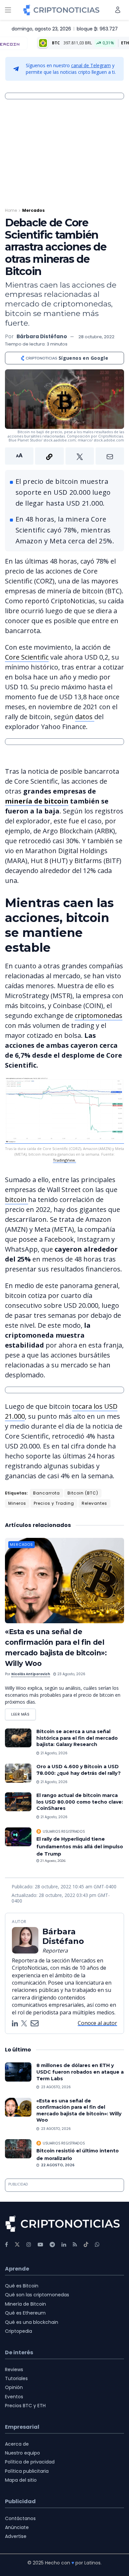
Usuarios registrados (64, 1831)
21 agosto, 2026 (53, 1753)
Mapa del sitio (21, 2480)
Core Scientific (27, 657)
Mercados (33, 210)
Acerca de (17, 2444)
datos (85, 717)
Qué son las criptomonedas (37, 2295)
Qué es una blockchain (32, 2322)
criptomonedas (99, 1015)
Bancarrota (46, 1493)
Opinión (14, 2387)
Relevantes (94, 1503)
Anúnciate (17, 2527)
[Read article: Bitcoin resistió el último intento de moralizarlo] (18, 2149)
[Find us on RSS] (75, 2245)
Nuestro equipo (22, 2453)
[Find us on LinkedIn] (64, 2245)
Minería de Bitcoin (25, 2304)
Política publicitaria (27, 2471)
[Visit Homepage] (61, 10)
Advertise (16, 2536)
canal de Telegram (91, 65)
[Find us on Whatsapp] (97, 2245)
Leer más (23, 1713)
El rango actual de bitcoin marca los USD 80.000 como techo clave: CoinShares (80, 1802)
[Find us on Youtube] (40, 2245)
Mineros (17, 1503)
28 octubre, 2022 (96, 337)
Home (11, 210)
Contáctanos (20, 2518)
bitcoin (17, 1199)
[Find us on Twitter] (17, 2245)
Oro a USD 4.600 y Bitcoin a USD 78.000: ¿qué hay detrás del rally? (79, 1770)
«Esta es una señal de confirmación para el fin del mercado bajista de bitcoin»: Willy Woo (79, 2111)
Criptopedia (19, 2331)
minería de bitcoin (37, 801)
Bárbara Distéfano (42, 336)
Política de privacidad (30, 2462)
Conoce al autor (97, 2023)
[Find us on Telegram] (52, 2245)
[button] (64, 456)
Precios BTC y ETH (25, 2406)
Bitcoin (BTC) (83, 1493)
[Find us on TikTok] (86, 2245)
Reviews (14, 2369)
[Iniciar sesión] (118, 10)
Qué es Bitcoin (22, 2286)
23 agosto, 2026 (71, 1674)
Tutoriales (16, 2378)
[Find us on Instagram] (29, 2245)
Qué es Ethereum (25, 2313)
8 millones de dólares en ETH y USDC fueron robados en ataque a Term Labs (80, 2072)
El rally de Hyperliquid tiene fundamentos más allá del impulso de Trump (80, 1846)
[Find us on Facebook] (6, 2245)
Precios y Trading (54, 1503)
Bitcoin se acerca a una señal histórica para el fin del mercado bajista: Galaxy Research (77, 1738)
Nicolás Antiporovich (31, 1674)
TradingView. (64, 1160)
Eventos (14, 2397)
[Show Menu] (8, 10)
